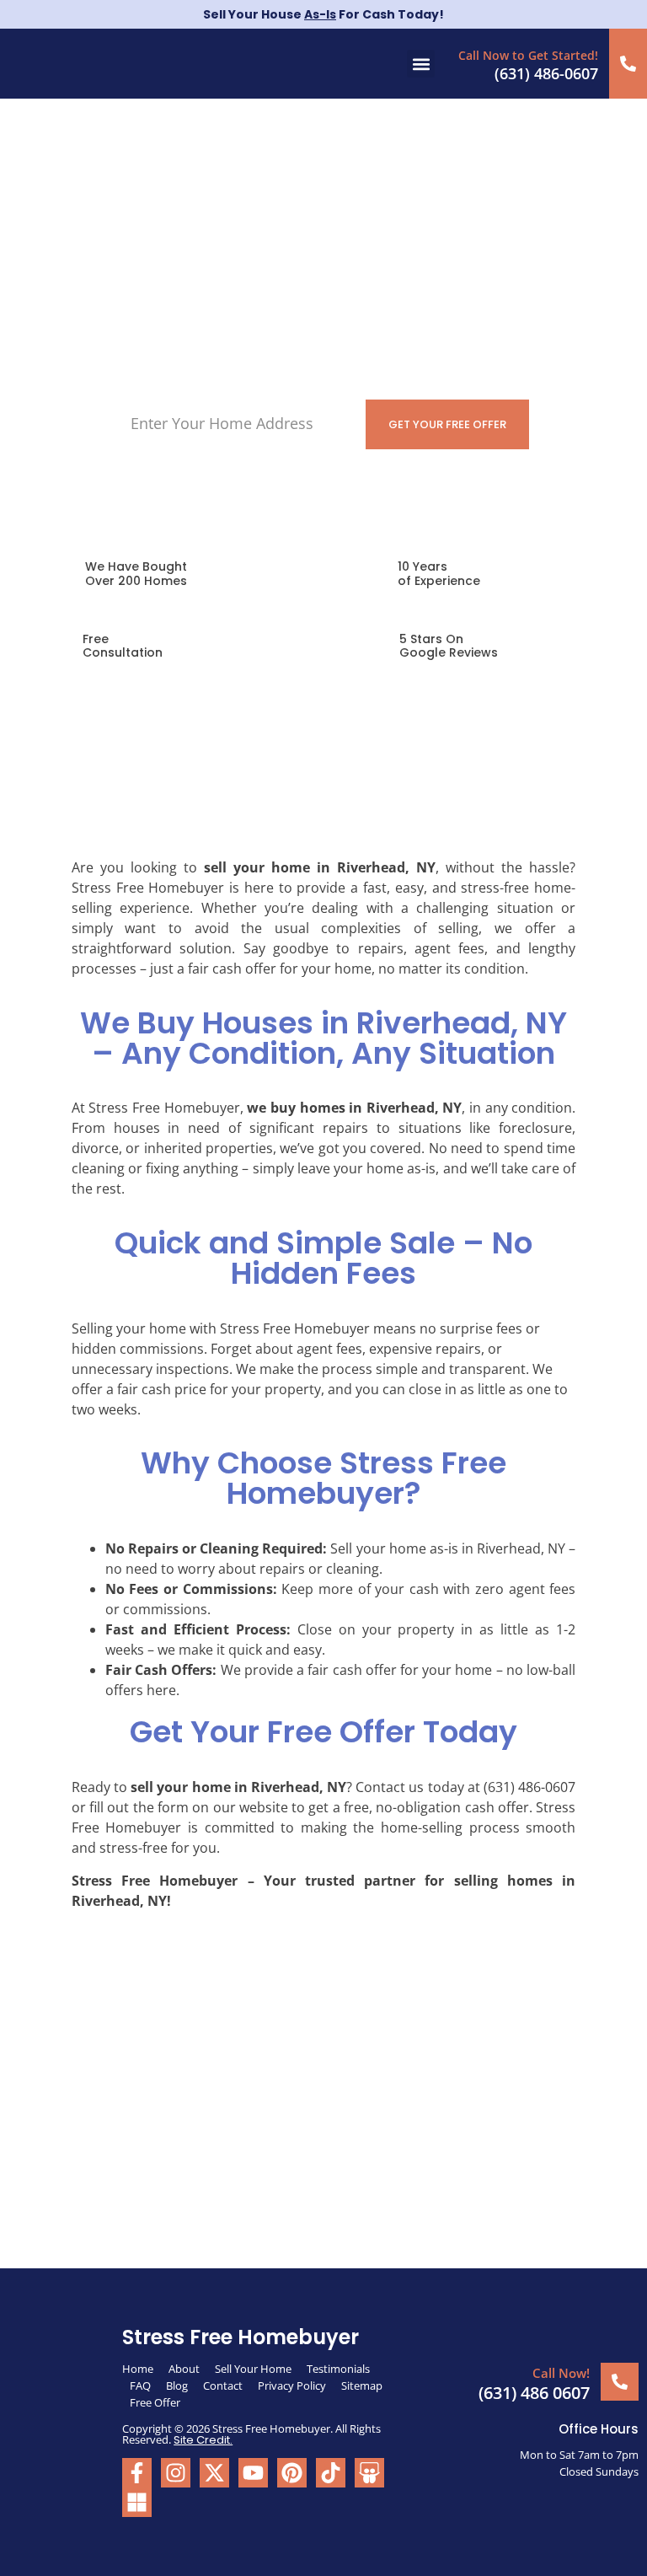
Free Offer (155, 2402)
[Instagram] (176, 2473)
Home (138, 2369)
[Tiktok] (331, 2473)
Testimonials (338, 2369)
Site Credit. (203, 2440)
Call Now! (561, 2373)
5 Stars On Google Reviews (449, 646)
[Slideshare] (369, 2473)
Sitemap (363, 2385)
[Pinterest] (292, 2473)
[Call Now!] (620, 2382)
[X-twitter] (214, 2473)
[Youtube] (253, 2473)
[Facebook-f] (137, 2473)
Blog (177, 2385)
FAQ (140, 2385)
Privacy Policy (292, 2385)
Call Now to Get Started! (528, 55)
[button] (421, 64)
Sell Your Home (253, 2369)
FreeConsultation (123, 646)
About (184, 2369)
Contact (223, 2385)
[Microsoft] (137, 2502)
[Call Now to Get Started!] (628, 64)
